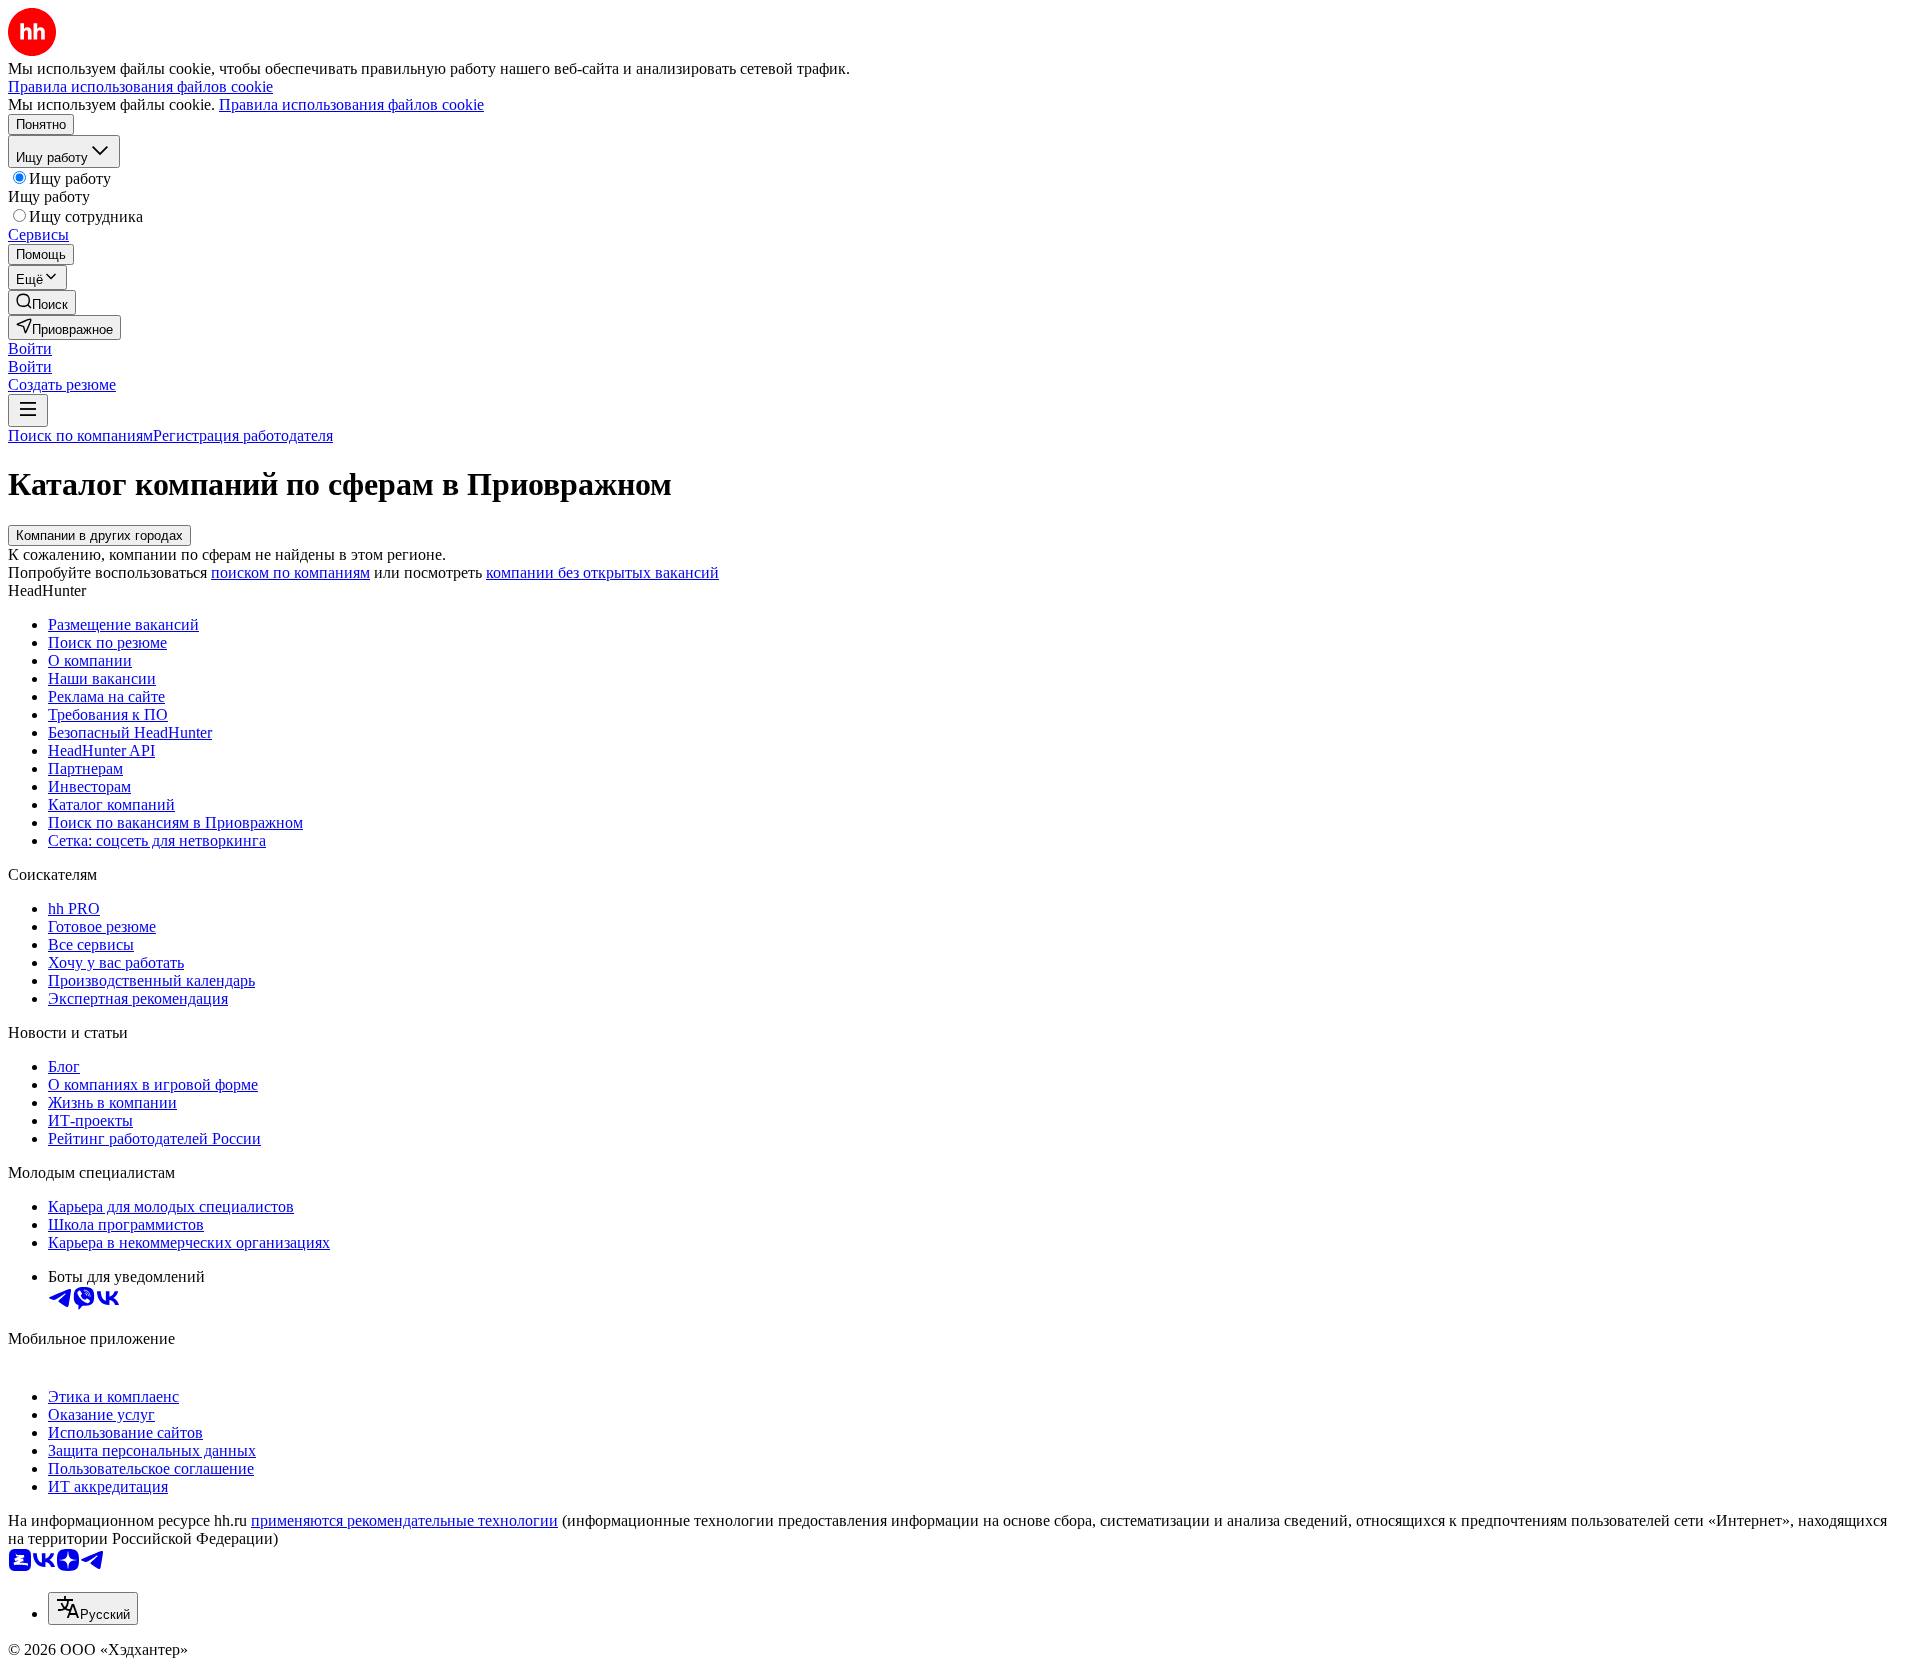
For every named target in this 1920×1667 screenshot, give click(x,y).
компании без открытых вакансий (602, 572)
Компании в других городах (99, 535)
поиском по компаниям (290, 572)
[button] (30, 348)
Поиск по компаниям (80, 435)
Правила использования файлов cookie (351, 104)
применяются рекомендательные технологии (404, 1520)
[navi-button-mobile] (28, 410)
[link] (42, 302)
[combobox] (93, 1608)
